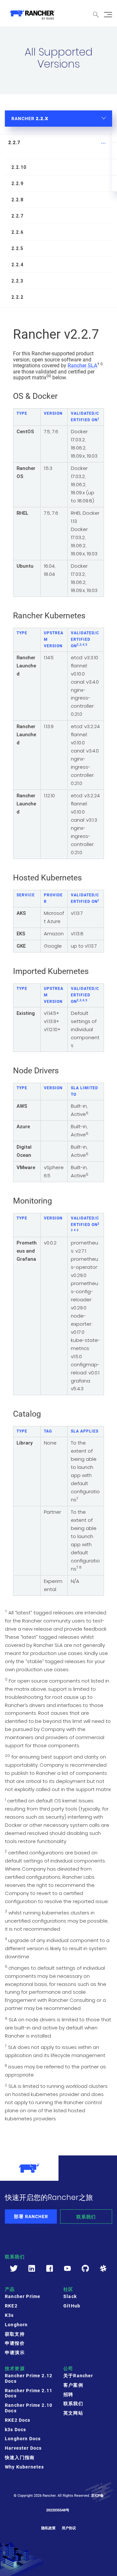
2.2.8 (17, 200)
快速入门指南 (20, 2457)
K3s (9, 2315)
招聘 (68, 2394)
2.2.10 (19, 167)
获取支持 (15, 2334)
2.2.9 (17, 183)
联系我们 (86, 2217)
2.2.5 (17, 248)
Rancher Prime (23, 2296)
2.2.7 (14, 143)
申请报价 (15, 2343)
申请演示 (15, 2353)
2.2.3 (17, 281)
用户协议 (69, 2528)
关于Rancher (78, 2376)
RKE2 (11, 2306)
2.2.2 (17, 297)
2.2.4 (17, 265)
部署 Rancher (31, 2216)
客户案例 (73, 2385)
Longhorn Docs (23, 2439)
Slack (70, 2296)
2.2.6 (17, 232)
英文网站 (73, 2413)
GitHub (72, 2306)
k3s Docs (15, 2430)
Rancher (30, 118)
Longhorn (16, 2325)
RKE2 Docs (18, 2420)
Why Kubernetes (24, 2467)
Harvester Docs (23, 2448)
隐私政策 (48, 2528)
